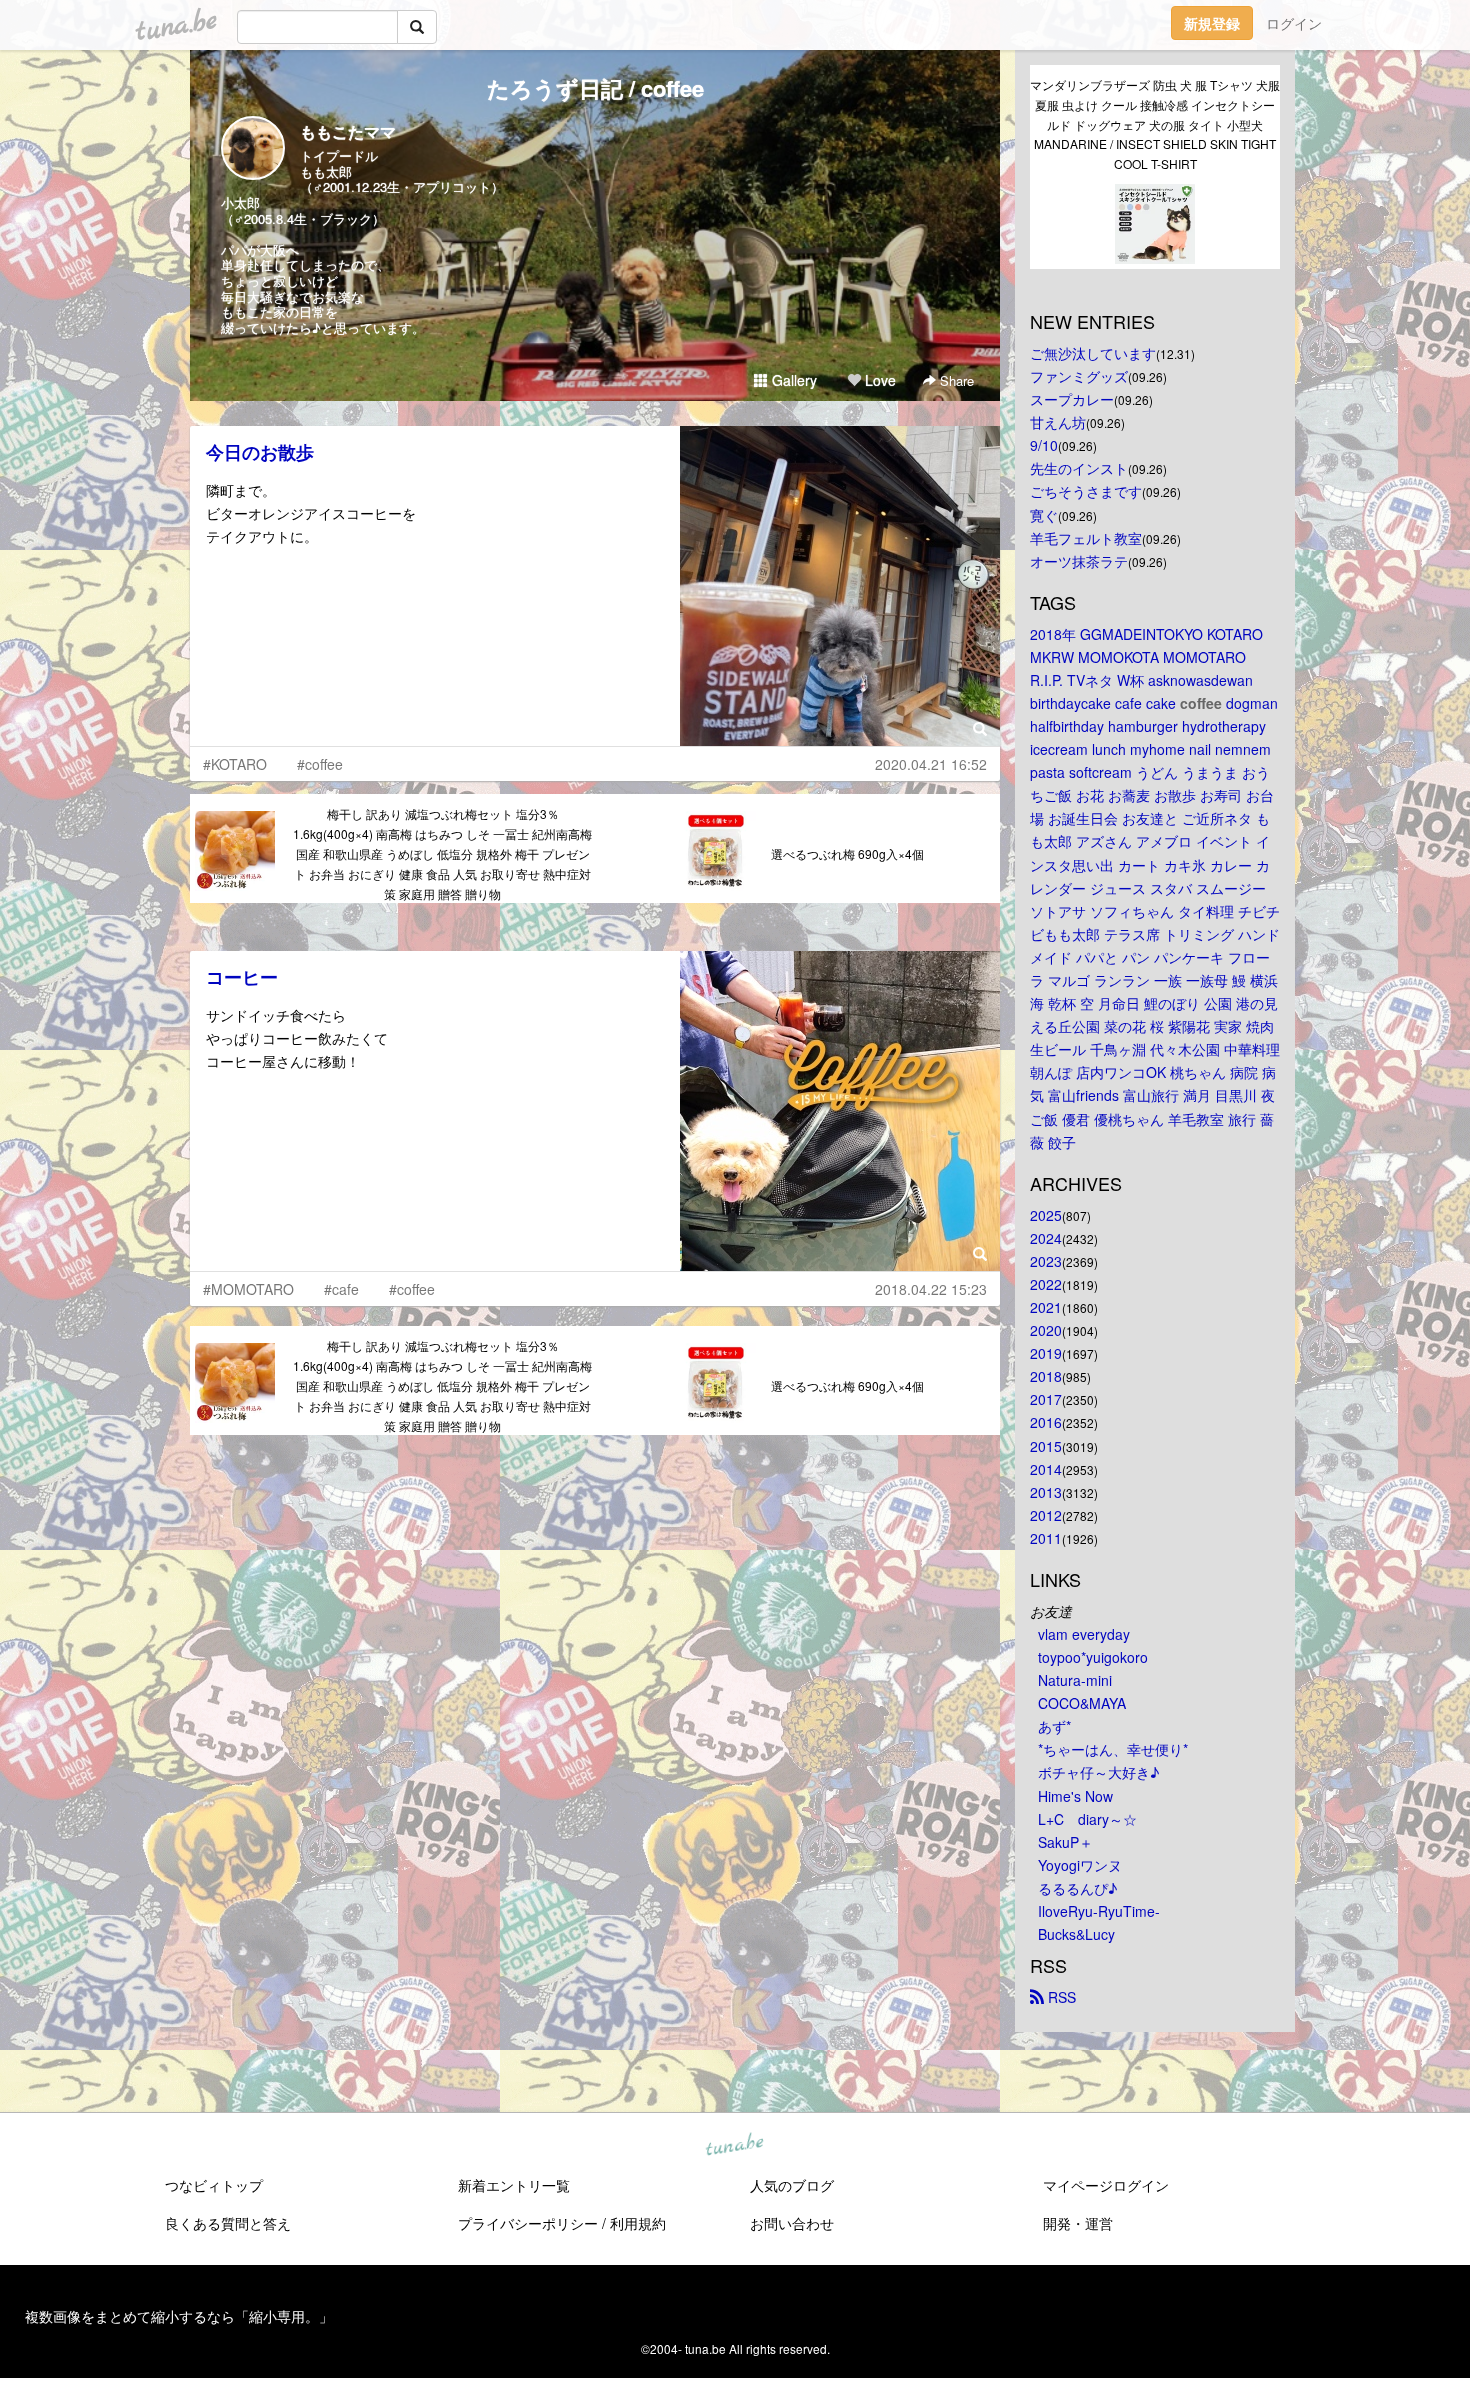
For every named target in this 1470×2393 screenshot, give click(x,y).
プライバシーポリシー (528, 2223)
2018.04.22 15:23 (931, 1289)
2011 (1046, 1538)
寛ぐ (1044, 515)
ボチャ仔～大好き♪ (1098, 1772)
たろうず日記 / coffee (595, 88)
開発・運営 (1078, 2223)
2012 (1046, 1515)
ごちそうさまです (1086, 491)
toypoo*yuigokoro (1093, 1657)
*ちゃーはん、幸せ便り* (1113, 1749)
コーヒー (242, 977)
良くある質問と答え (228, 2223)
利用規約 (638, 2223)
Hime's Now (1075, 1796)
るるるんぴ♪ (1077, 1888)
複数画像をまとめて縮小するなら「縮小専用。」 (179, 2316)
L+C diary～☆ (1087, 1819)
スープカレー (1072, 399)
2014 (1046, 1469)
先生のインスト (1079, 468)
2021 (1046, 1307)
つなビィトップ (214, 2185)
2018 (1046, 1376)
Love (878, 380)
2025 (1046, 1215)
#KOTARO (235, 764)
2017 (1046, 1399)
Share (955, 380)
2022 (1046, 1284)
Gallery (792, 380)
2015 (1046, 1446)
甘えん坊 (1058, 422)
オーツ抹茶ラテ (1079, 561)
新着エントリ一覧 (514, 2185)
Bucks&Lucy (1076, 1934)
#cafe (341, 1289)
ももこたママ (348, 131)
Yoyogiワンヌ (1080, 1865)
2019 (1046, 1353)
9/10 (1044, 445)
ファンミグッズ (1079, 376)
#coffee (320, 764)
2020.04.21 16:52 (931, 764)
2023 (1046, 1261)
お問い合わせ (792, 2223)
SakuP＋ (1065, 1842)
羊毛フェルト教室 (1086, 538)
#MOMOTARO (248, 1289)
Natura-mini (1075, 1680)
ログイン (1294, 23)
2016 (1046, 1422)
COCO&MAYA (1082, 1703)
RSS (1060, 1997)
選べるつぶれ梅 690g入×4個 (847, 853)
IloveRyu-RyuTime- (1099, 1911)
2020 (1046, 1330)
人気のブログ (792, 2185)
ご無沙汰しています (1093, 353)
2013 (1046, 1492)
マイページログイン (1106, 2185)
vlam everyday (1084, 1634)
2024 (1046, 1238)
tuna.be (734, 2146)
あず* (1054, 1726)
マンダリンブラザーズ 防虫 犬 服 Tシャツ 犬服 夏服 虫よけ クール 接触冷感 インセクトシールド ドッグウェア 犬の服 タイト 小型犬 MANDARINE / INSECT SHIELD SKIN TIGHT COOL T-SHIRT (1155, 124)
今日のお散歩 (260, 452)
